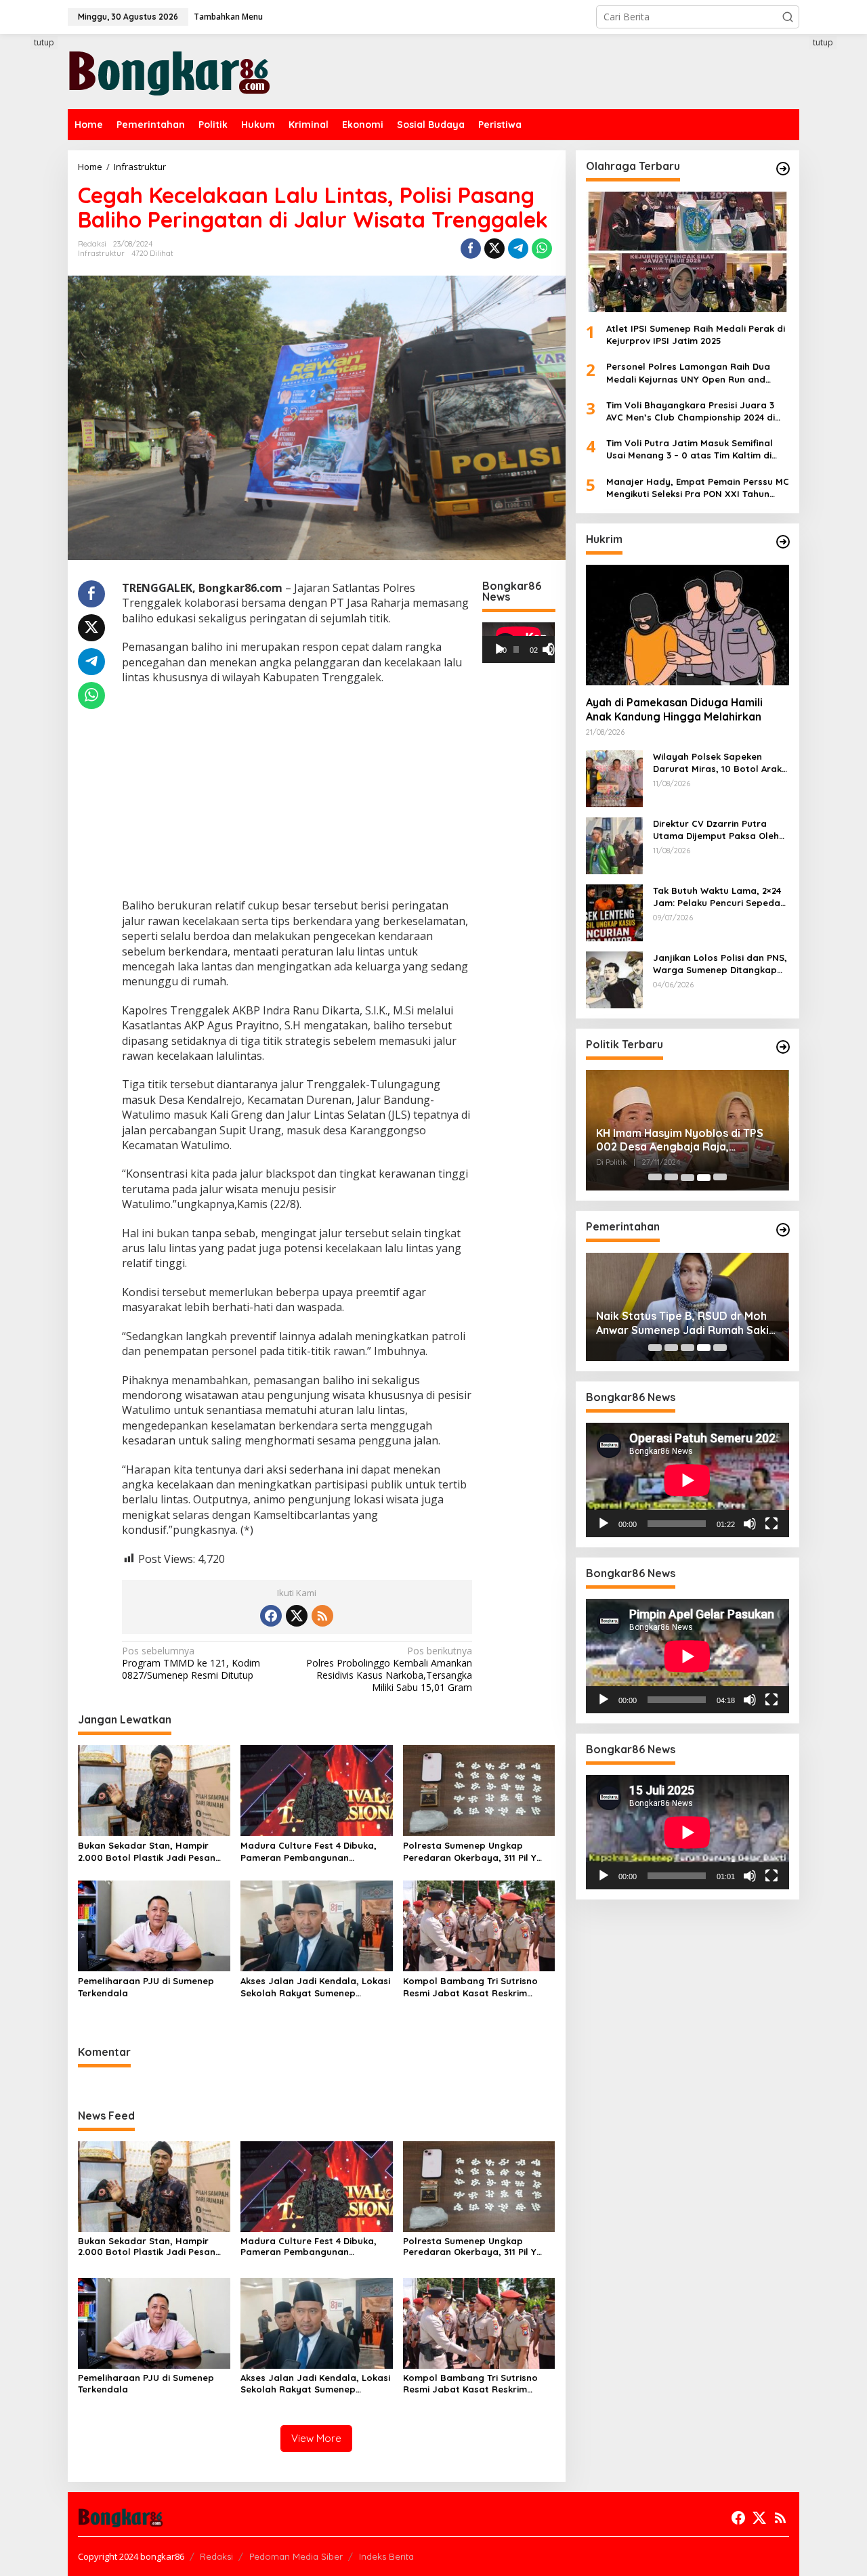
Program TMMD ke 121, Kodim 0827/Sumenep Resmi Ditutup (191, 1663)
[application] (519, 643)
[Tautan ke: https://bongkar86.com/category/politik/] (783, 1047)
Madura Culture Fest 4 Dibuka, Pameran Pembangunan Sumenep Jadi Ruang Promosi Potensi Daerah (309, 1852)
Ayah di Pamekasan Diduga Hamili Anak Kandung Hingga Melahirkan (674, 710)
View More (316, 2438)
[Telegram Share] (518, 249)
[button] (788, 17)
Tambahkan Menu (228, 17)
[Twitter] (297, 1616)
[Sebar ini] (471, 249)
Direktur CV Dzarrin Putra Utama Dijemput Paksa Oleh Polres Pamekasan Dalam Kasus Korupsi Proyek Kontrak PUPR (721, 830)
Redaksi (216, 2556)
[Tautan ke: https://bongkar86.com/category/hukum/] (783, 542)
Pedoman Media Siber (296, 2556)
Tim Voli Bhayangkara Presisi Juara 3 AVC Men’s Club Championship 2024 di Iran (691, 411)
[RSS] (322, 1616)
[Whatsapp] (542, 249)
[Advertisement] (297, 793)
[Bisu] (750, 1524)
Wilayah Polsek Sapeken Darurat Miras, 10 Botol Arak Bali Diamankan (717, 763)
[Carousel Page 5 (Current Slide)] (720, 1178)
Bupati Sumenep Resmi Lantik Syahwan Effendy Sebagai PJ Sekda (674, 1323)
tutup (44, 42)
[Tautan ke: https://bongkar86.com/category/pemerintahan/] (783, 1230)
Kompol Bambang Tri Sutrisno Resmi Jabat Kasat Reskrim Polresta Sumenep (470, 1987)
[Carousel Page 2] (671, 1178)
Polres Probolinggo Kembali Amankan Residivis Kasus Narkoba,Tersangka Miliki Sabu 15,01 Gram (389, 1670)
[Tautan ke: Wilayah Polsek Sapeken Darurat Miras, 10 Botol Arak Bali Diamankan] (614, 778)
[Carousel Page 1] (655, 1178)
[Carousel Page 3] (688, 1178)
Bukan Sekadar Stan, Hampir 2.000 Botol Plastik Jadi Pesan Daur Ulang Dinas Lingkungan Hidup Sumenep (147, 1852)
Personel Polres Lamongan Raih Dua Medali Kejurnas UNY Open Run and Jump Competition (688, 373)
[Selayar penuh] (554, 649)
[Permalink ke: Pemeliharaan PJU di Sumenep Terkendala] (154, 1925)
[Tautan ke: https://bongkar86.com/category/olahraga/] (783, 169)
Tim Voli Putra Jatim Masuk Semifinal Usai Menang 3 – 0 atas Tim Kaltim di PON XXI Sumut (690, 449)
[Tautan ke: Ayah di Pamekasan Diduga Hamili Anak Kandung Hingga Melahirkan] (688, 625)
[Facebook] (271, 1616)
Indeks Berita (386, 2556)
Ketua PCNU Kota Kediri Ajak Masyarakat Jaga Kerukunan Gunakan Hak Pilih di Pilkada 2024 (683, 1140)
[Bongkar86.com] (169, 70)
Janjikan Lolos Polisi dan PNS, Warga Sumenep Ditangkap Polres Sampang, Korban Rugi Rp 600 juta (721, 964)
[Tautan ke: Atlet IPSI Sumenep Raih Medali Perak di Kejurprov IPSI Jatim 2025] (688, 252)
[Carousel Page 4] (704, 1178)
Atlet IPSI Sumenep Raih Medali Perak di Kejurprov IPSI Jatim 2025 (696, 335)
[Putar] (500, 649)
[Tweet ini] (494, 249)
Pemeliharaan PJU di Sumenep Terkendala (146, 1987)
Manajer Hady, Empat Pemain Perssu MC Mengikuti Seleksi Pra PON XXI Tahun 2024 (698, 488)
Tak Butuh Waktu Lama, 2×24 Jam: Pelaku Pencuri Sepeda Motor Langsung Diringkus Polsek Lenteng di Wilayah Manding (717, 897)
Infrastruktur (101, 253)
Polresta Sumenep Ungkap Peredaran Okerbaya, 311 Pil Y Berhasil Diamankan (470, 1852)
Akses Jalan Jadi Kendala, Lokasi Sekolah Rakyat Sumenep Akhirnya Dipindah (315, 1987)
